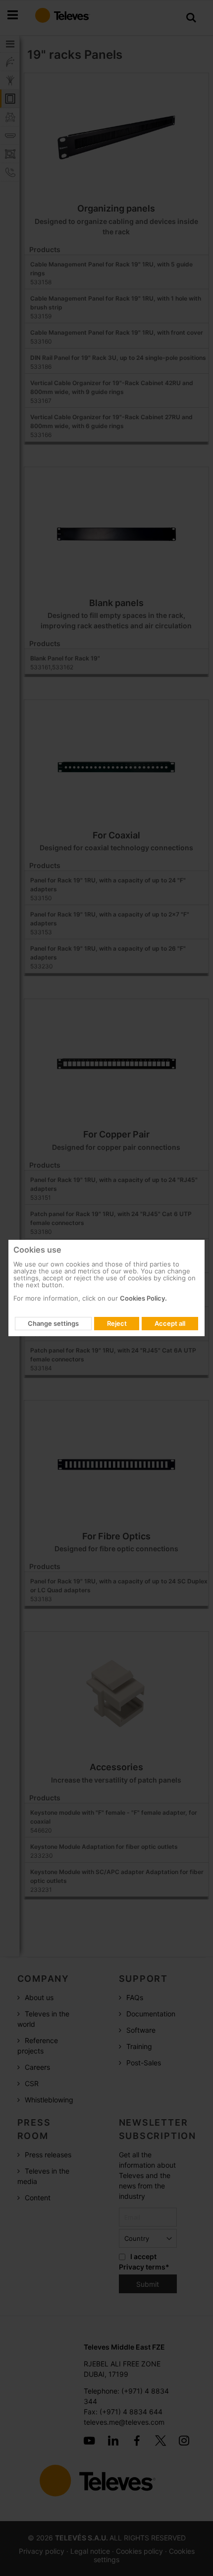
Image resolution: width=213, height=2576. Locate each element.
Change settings (53, 1323)
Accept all (170, 1323)
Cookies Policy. (143, 1298)
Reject (117, 1323)
